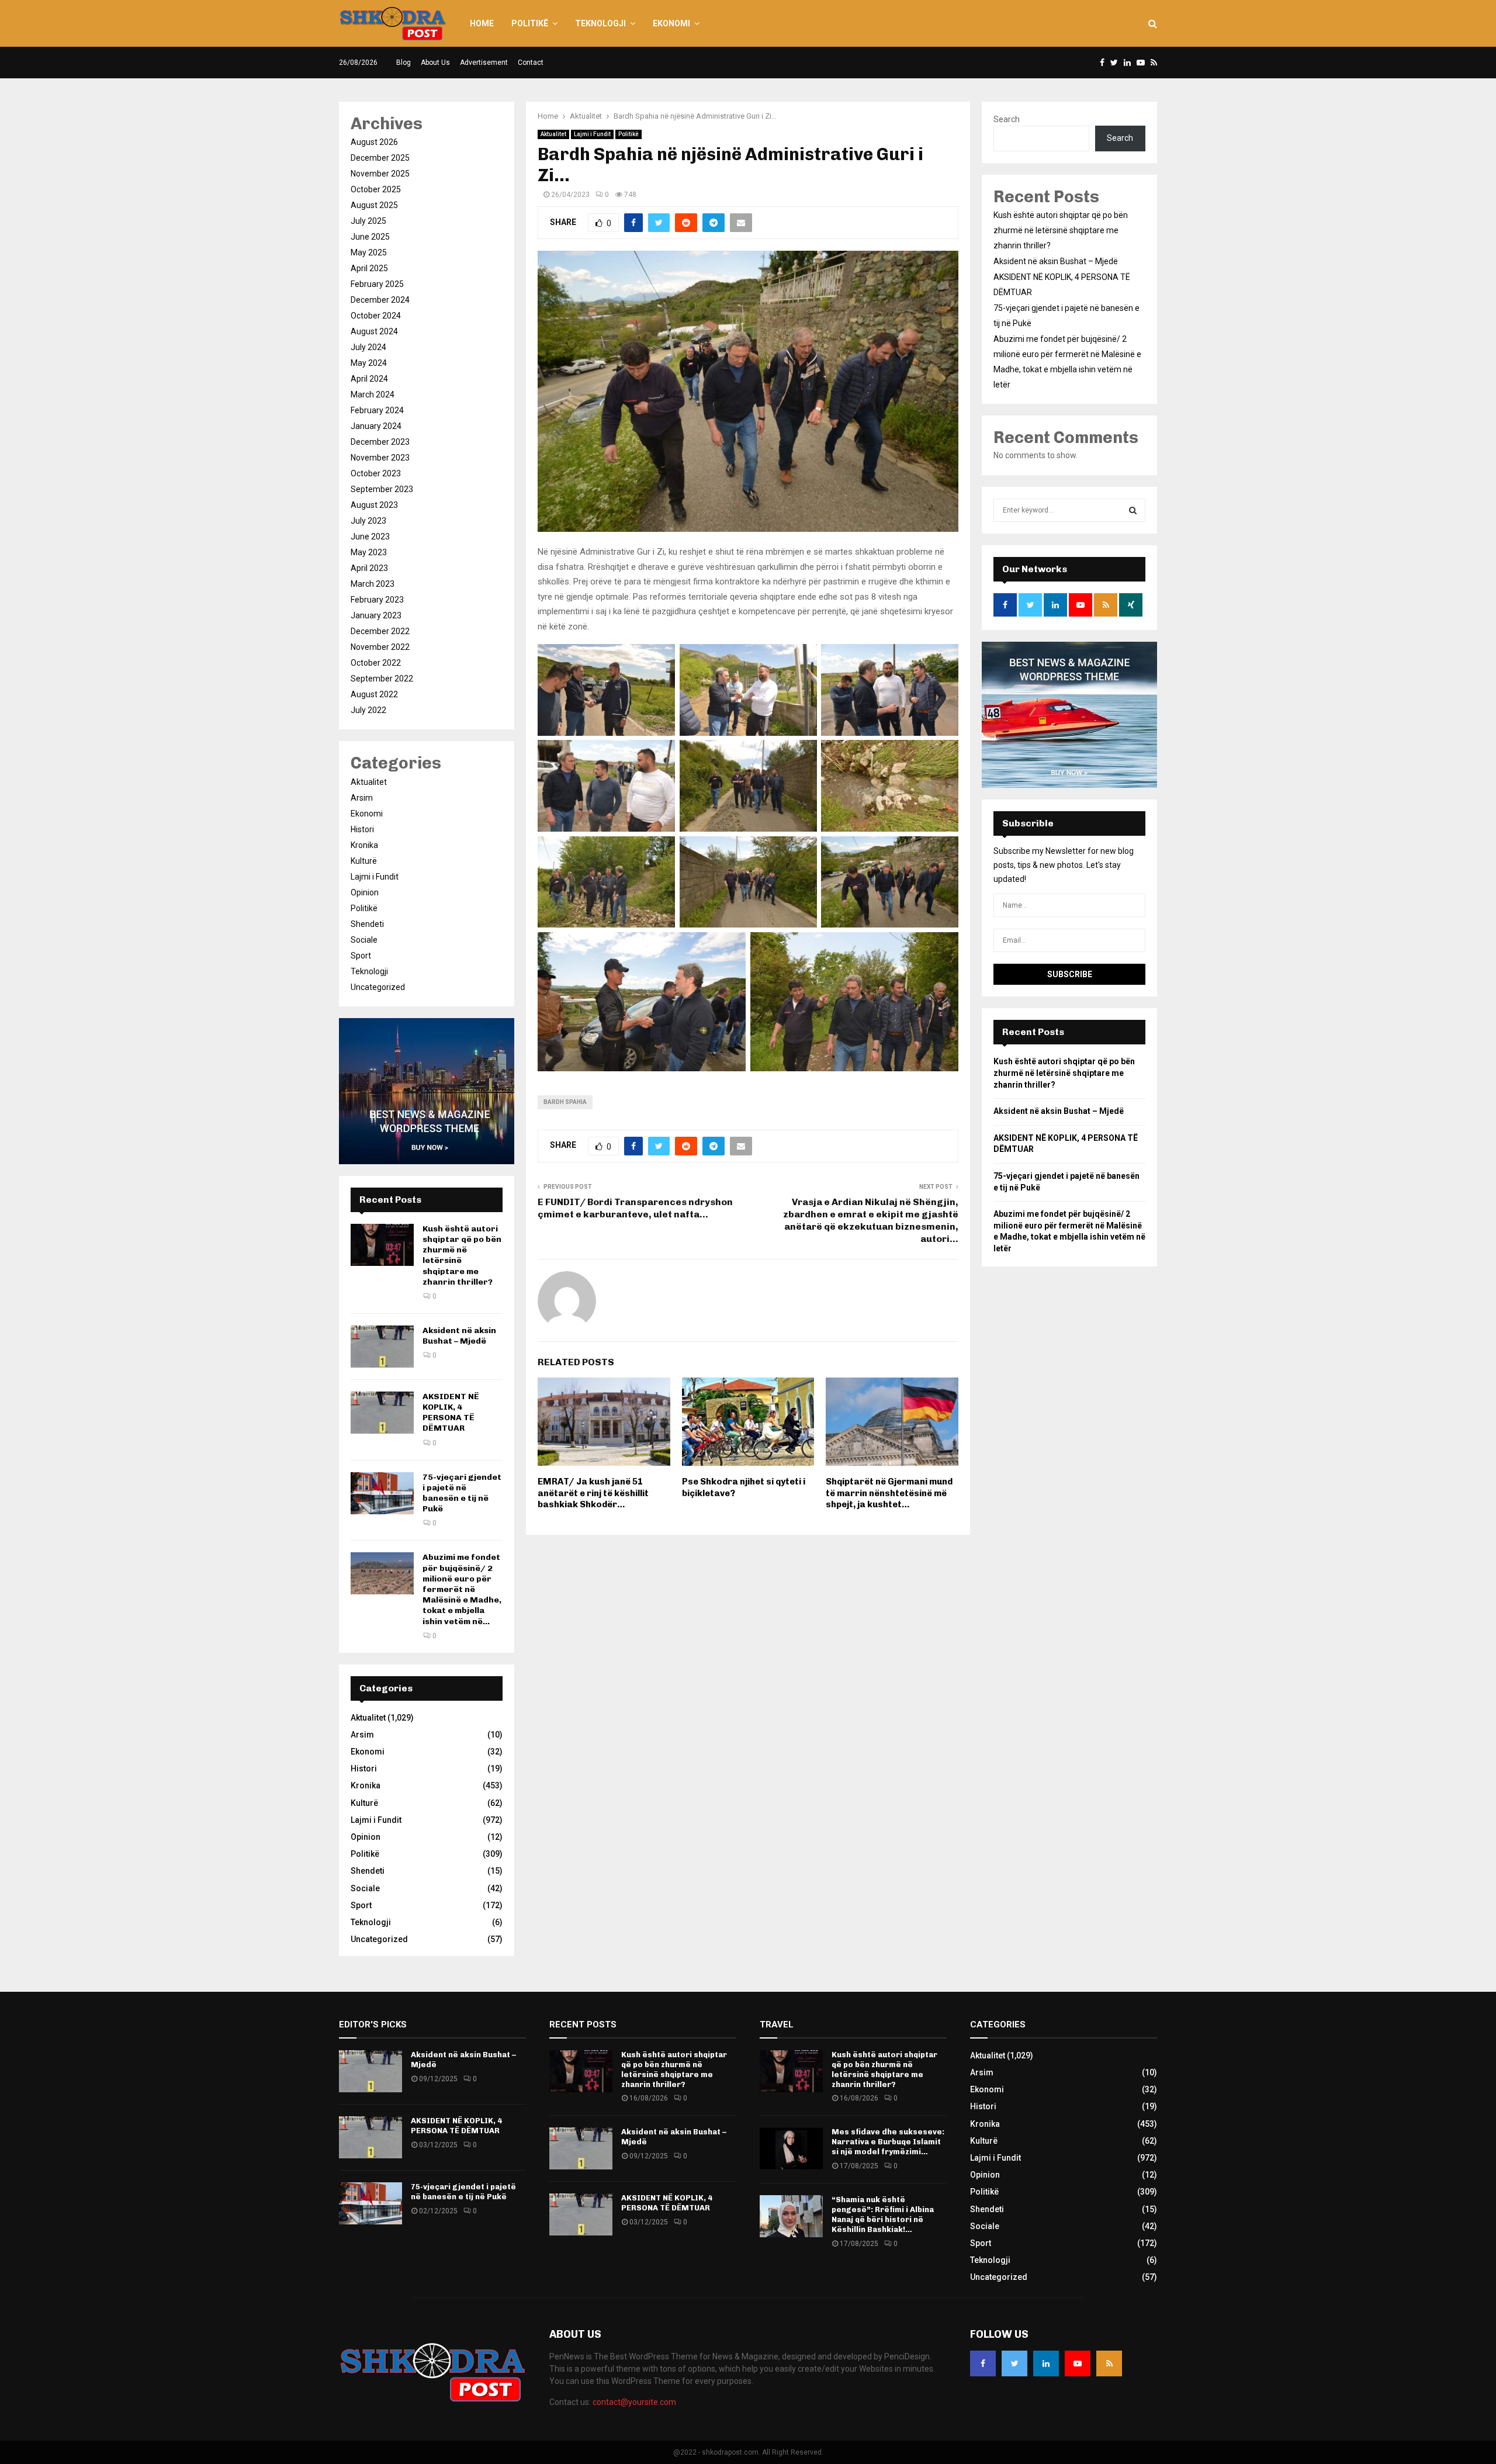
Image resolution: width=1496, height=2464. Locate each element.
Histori (362, 829)
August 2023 (374, 505)
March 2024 (373, 394)
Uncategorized (378, 987)
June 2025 (370, 237)
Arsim (362, 798)
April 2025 (369, 268)
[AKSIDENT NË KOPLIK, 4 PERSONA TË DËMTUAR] (382, 1413)
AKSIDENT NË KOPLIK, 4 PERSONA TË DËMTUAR (451, 1413)
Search (1007, 119)
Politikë (530, 23)
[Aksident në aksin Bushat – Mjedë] (382, 1347)
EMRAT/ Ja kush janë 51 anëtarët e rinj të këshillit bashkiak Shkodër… (593, 1493)
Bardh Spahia (565, 1102)
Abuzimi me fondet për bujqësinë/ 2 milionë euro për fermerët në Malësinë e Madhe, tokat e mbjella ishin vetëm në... (462, 1589)
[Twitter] (1014, 2363)
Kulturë (364, 861)
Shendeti (367, 924)
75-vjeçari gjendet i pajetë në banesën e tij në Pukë (462, 1493)
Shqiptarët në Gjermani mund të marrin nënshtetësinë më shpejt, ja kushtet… (889, 1493)
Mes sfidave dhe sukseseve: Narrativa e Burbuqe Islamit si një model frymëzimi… (888, 2142)
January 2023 (376, 615)
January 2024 (376, 426)
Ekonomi (671, 23)
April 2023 (369, 568)
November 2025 (380, 174)
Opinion (365, 892)
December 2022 (380, 631)
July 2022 (368, 710)
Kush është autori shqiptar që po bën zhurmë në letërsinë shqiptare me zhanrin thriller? (1061, 230)
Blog (404, 63)
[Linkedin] (1046, 2363)
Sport (361, 956)
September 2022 (382, 679)
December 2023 (380, 442)
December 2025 (380, 158)
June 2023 (370, 537)
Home (482, 23)
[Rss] (1109, 2363)
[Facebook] (983, 2363)
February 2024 (377, 410)
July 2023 (368, 521)
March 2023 (373, 584)
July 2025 (368, 221)
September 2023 (382, 489)
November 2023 (380, 458)
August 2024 (374, 331)
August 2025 (374, 205)
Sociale (364, 940)
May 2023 (369, 552)
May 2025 (369, 252)
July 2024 (368, 347)
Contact (531, 63)
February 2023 (377, 600)
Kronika (364, 845)
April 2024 (369, 379)
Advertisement (484, 63)
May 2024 (369, 363)
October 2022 (376, 663)
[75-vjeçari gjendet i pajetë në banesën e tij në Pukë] (382, 1493)
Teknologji (600, 23)
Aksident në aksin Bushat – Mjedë (459, 1336)
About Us (435, 63)
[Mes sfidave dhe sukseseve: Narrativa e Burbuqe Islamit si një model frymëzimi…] (791, 2148)
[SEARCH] (1133, 510)
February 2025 (377, 284)
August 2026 (374, 142)
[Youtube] (1078, 2363)
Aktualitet (553, 134)
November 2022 (380, 647)
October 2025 (376, 189)
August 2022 (374, 694)
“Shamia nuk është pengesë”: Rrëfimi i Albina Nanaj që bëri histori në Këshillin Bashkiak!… (883, 2214)
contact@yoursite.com (634, 2402)
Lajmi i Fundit (592, 134)
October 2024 (376, 316)
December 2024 (380, 300)
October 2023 (376, 473)
